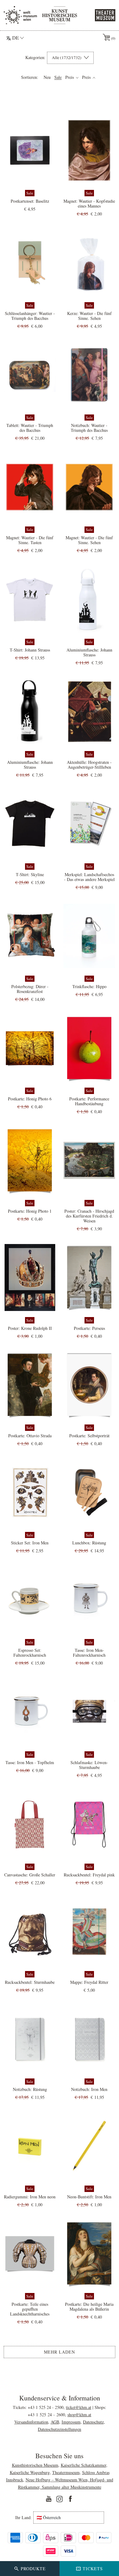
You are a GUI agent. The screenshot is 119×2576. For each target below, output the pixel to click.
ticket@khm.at (79, 2407)
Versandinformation (31, 2422)
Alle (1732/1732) (67, 58)
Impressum (71, 2422)
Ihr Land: (23, 2518)
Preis (70, 77)
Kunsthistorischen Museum (35, 2465)
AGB (55, 2422)
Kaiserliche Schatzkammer (83, 2465)
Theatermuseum (66, 2472)
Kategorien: (35, 58)
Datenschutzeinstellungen (60, 2429)
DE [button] (16, 38)
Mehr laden (60, 2352)
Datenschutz (93, 2422)
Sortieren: (30, 77)
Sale (58, 77)
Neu (47, 77)
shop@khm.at (79, 2415)
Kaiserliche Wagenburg (30, 2472)
